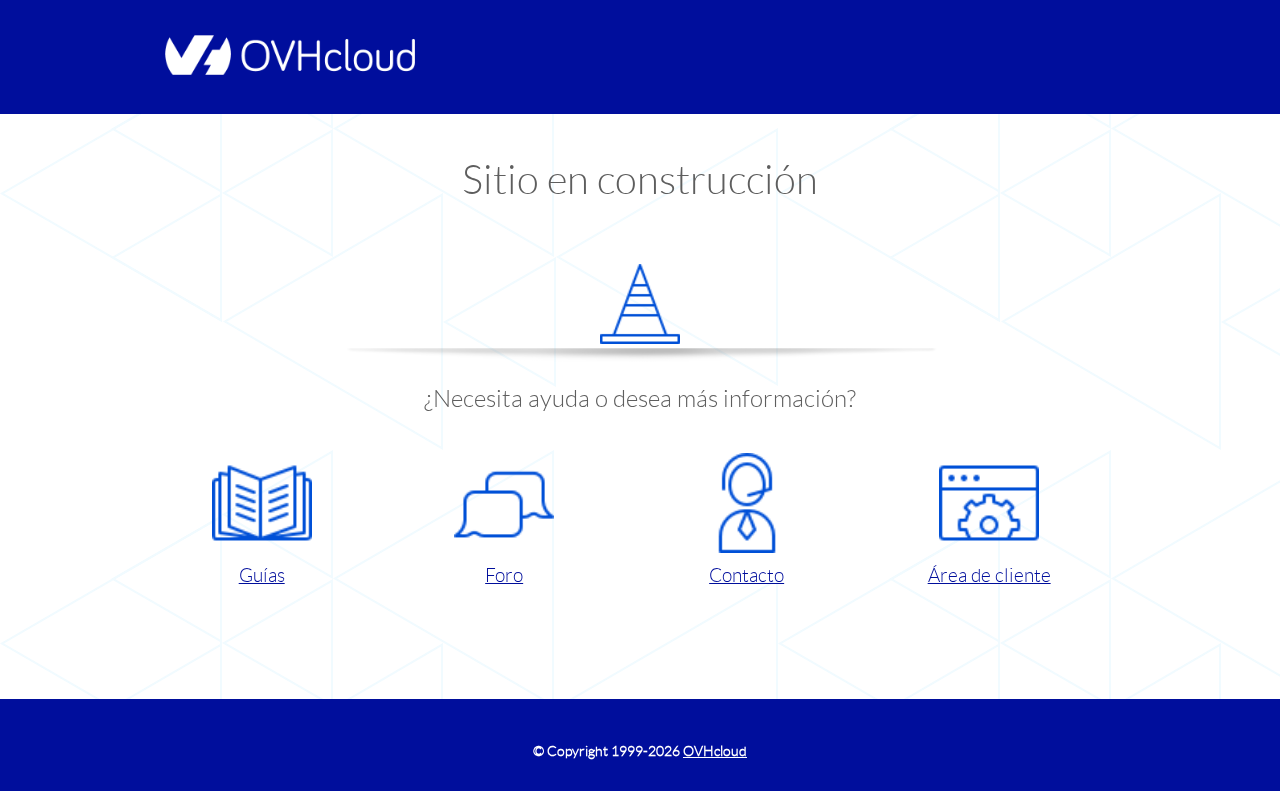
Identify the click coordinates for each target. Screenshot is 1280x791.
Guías (262, 575)
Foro (504, 575)
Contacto (746, 575)
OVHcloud (715, 751)
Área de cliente (989, 575)
